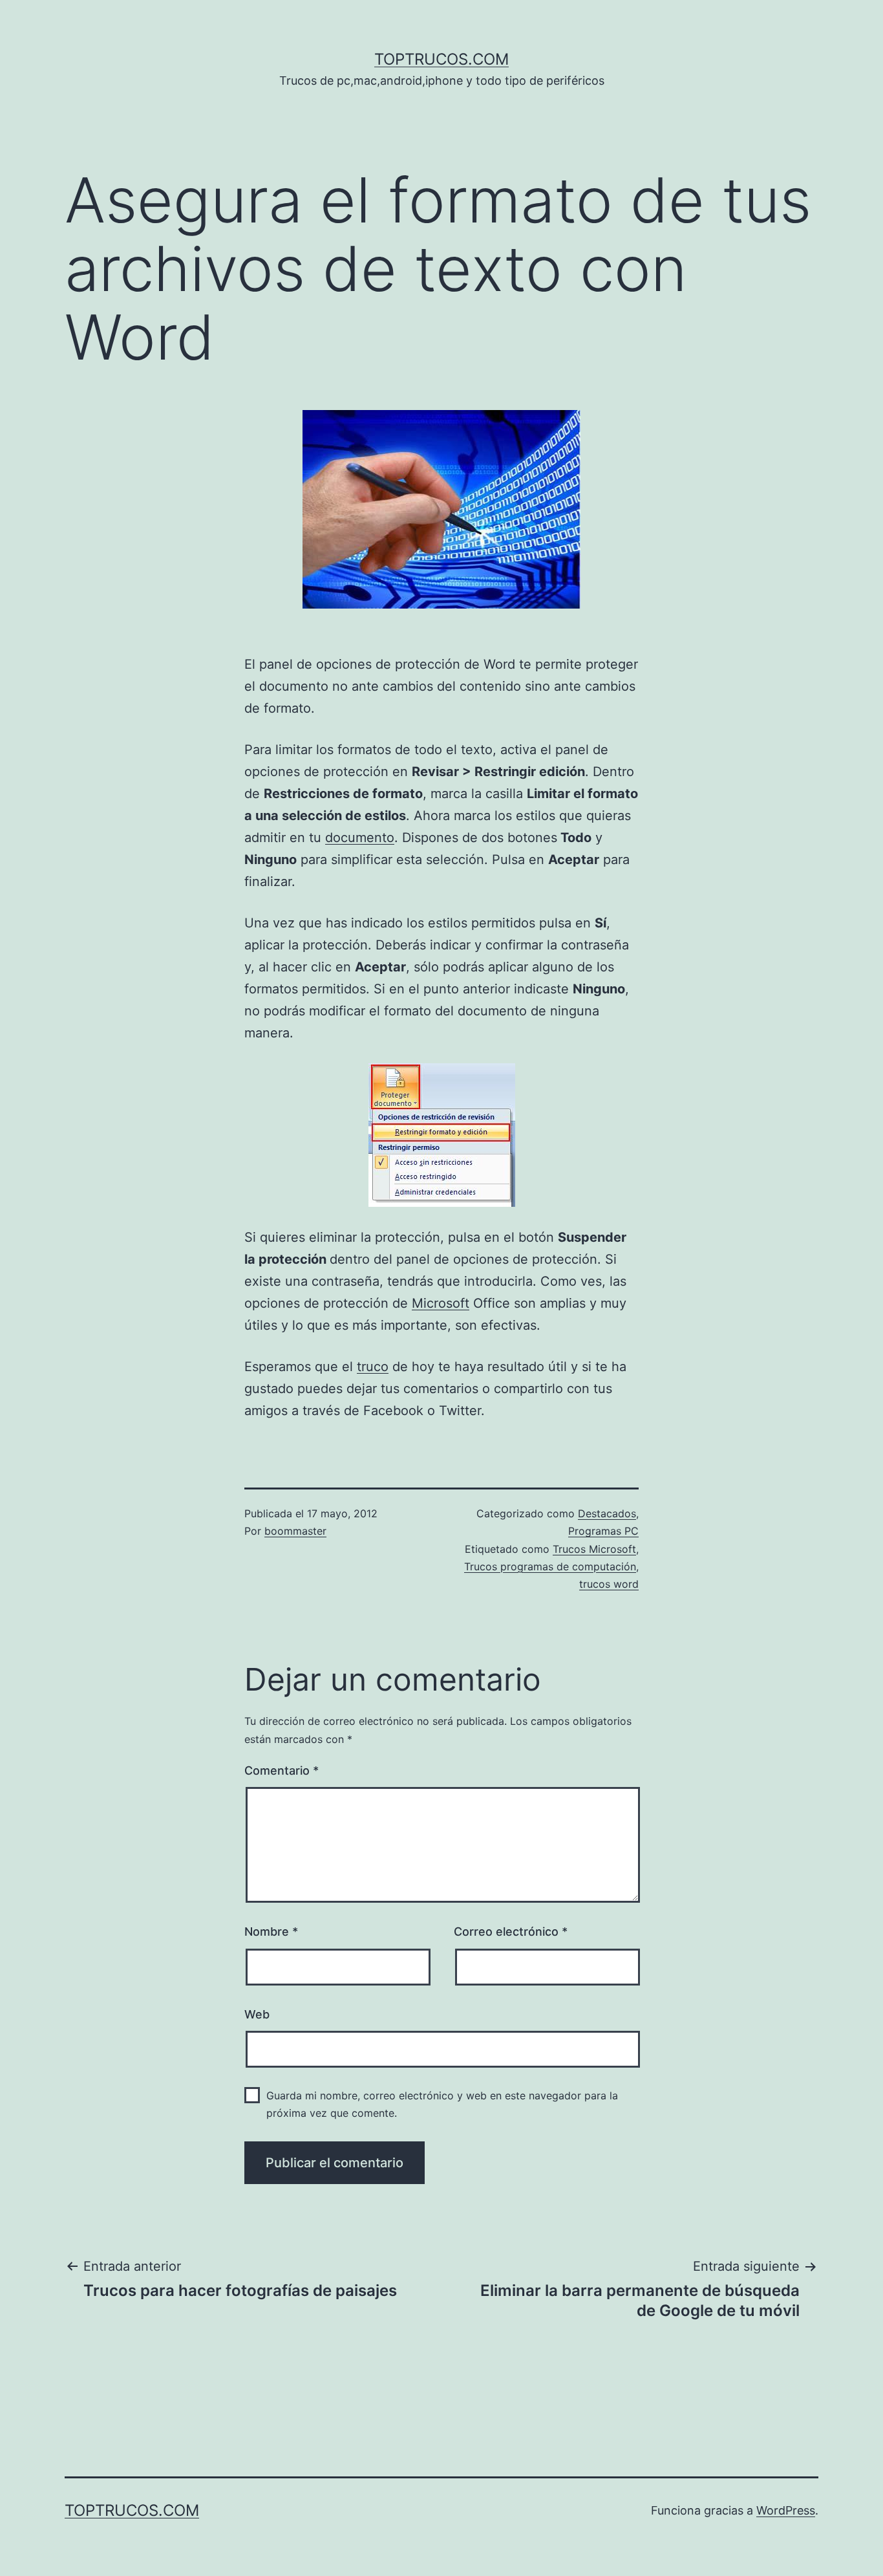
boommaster (295, 1531)
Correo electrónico (511, 1932)
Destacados (607, 1513)
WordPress (786, 2510)
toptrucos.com (441, 59)
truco (373, 1367)
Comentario (282, 1770)
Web (257, 2014)
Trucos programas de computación (550, 1566)
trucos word (609, 1584)
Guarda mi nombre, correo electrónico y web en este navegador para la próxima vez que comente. (442, 2104)
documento (360, 838)
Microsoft (441, 1303)
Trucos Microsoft (594, 1549)
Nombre (271, 1932)
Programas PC (603, 1531)
